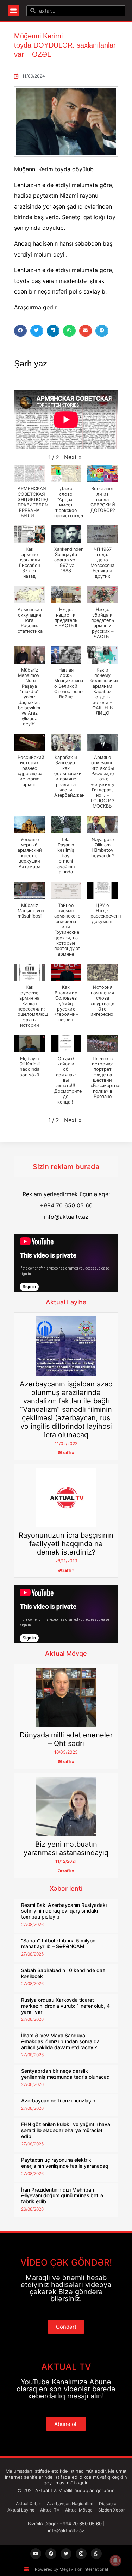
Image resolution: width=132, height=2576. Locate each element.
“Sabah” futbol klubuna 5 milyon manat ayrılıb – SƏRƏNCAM (58, 1944)
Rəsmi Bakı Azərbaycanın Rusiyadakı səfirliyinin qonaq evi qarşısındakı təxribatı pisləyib (64, 1911)
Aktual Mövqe (66, 1653)
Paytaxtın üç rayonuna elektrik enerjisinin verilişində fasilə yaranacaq (65, 2163)
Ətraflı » (66, 1453)
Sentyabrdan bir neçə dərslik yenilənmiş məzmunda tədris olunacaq (65, 2074)
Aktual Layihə (66, 1302)
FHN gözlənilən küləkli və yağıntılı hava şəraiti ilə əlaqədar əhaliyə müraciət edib (66, 2130)
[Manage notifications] (115, 2560)
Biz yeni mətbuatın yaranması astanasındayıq (66, 1848)
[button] (13, 11)
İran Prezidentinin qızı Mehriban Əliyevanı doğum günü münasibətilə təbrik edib (62, 2196)
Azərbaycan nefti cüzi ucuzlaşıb (58, 2101)
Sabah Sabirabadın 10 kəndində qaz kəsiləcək (63, 1973)
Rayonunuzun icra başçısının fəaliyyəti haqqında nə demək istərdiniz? (66, 1544)
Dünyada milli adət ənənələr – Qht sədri (66, 1739)
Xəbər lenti (66, 1888)
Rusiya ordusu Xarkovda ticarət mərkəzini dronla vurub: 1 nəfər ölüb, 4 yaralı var (65, 2006)
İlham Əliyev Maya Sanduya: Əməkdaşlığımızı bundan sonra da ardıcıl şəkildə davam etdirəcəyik (60, 2041)
